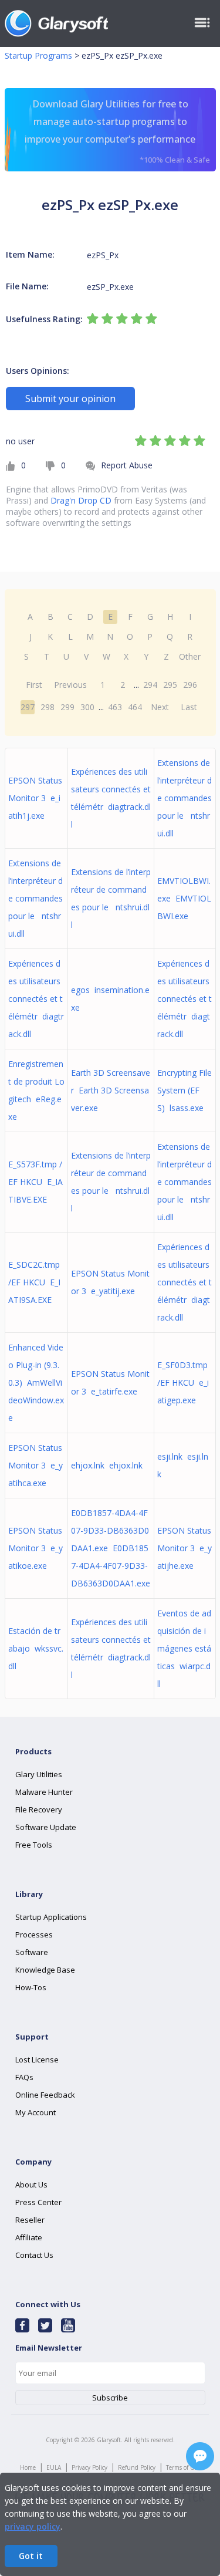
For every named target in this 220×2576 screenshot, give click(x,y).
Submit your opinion (70, 399)
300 (87, 707)
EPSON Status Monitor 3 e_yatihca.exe (35, 1465)
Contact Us (34, 2255)
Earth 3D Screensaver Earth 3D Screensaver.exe (111, 1090)
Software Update (46, 1827)
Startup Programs (38, 55)
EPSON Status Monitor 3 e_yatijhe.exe (185, 1548)
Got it (31, 2556)
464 (135, 707)
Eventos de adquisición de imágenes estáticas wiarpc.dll (184, 1648)
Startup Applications (51, 1917)
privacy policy (33, 2526)
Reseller (30, 2220)
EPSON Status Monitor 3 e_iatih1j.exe (35, 798)
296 (190, 685)
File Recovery (39, 1809)
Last (189, 707)
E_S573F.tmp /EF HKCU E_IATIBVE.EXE (35, 1182)
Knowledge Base (45, 1970)
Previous (70, 685)
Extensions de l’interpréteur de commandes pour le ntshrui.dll (185, 798)
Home (28, 2467)
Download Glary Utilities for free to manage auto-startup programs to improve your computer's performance (117, 131)
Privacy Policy (89, 2467)
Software (32, 1952)
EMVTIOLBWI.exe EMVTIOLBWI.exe (184, 898)
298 (48, 707)
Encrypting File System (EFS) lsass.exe (185, 1090)
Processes (34, 1934)
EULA (54, 2467)
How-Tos (31, 1987)
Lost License (37, 2060)
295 (170, 685)
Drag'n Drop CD (81, 500)
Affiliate (29, 2237)
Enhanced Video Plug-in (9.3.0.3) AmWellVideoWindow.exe (36, 1382)
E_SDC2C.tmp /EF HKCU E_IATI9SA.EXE (34, 1282)
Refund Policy (137, 2467)
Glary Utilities (39, 1774)
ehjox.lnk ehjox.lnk (107, 1465)
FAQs (24, 2077)
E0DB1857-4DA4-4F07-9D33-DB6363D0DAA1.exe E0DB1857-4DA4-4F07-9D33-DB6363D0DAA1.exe (111, 1548)
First (34, 685)
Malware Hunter (44, 1792)
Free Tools (34, 1845)
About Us (31, 2185)
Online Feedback (45, 2095)
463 (115, 707)
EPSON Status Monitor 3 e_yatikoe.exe (35, 1548)
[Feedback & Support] (200, 2456)
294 (150, 685)
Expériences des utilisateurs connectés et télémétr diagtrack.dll (36, 999)
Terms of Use (183, 2467)
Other (190, 656)
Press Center (38, 2202)
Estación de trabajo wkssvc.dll (36, 1648)
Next (160, 707)
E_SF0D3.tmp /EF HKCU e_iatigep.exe (183, 1382)
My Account (35, 2112)
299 (67, 707)
